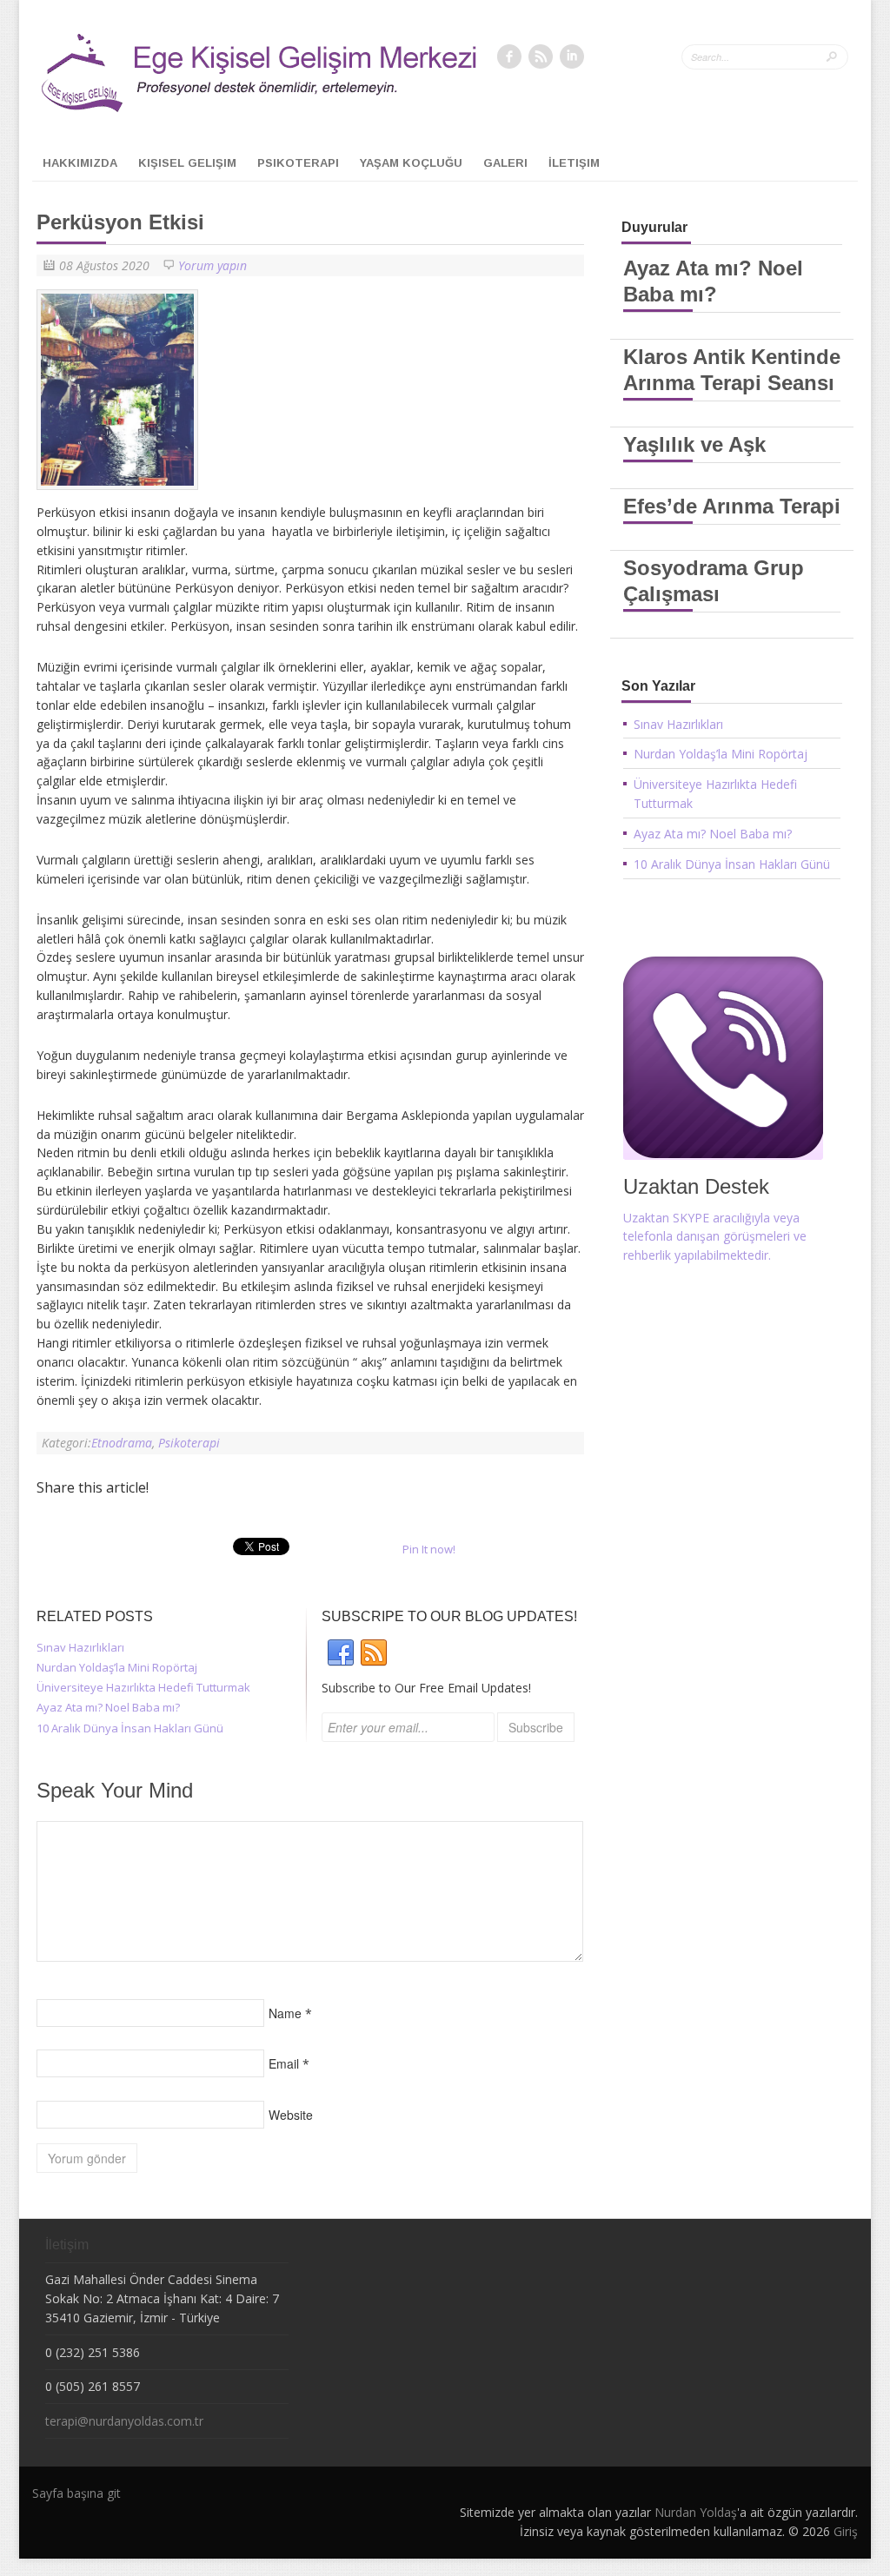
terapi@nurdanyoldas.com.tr (124, 2421)
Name (285, 2013)
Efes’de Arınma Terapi (732, 506)
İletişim (574, 163)
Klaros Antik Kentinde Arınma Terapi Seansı (732, 370)
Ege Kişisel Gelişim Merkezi (216, 77)
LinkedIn (572, 56)
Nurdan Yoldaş (696, 2512)
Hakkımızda (80, 163)
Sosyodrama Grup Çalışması (714, 581)
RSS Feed (541, 56)
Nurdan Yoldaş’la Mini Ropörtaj (117, 1667)
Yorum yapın (213, 265)
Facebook (509, 56)
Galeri (505, 163)
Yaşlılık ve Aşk (694, 444)
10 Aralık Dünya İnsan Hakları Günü (130, 1728)
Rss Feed (374, 1653)
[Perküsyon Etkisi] (122, 494)
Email (284, 2063)
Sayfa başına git (76, 2493)
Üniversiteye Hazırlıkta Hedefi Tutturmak (143, 1687)
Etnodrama (122, 1443)
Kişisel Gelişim (187, 163)
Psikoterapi (298, 163)
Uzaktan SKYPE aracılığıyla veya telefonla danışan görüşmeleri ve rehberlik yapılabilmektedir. (715, 1237)
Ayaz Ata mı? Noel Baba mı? (108, 1707)
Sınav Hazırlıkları (80, 1647)
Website (291, 2115)
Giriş (846, 2531)
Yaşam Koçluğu (411, 163)
